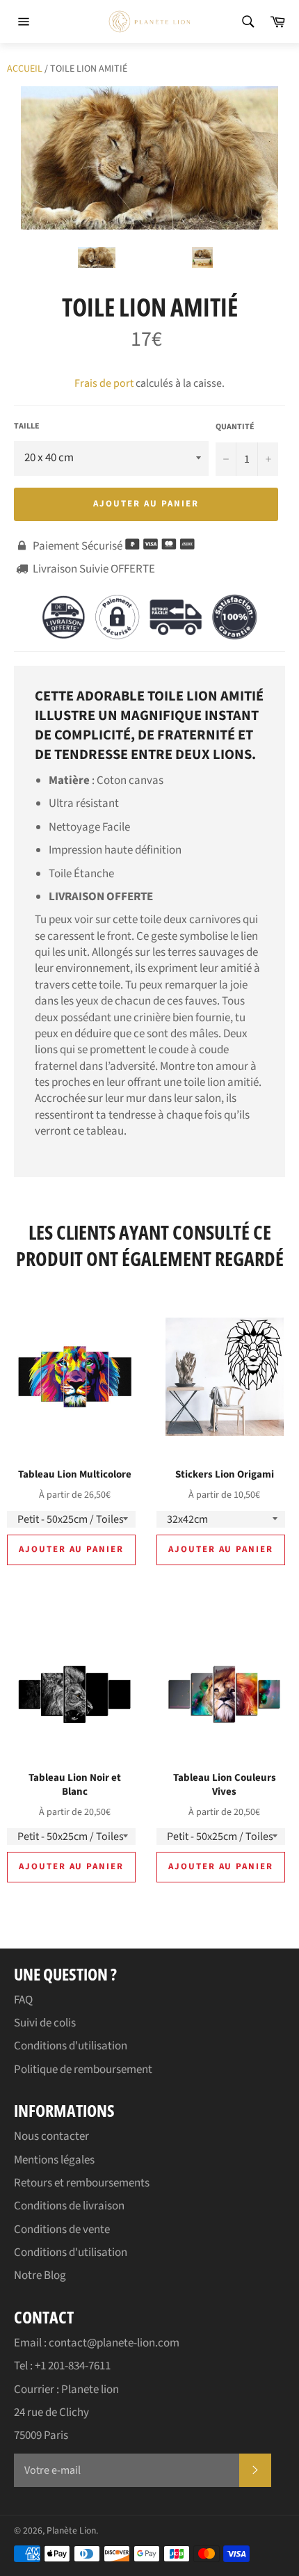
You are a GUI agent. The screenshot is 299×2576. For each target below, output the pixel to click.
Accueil (25, 69)
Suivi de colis (45, 2023)
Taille (27, 426)
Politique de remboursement (83, 2070)
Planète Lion (71, 2530)
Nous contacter (51, 2136)
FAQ (23, 2000)
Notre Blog (40, 2275)
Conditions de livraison (69, 2206)
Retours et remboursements (82, 2183)
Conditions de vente (62, 2230)
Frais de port (104, 383)
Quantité (235, 427)
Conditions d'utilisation (71, 2046)
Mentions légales (54, 2160)
